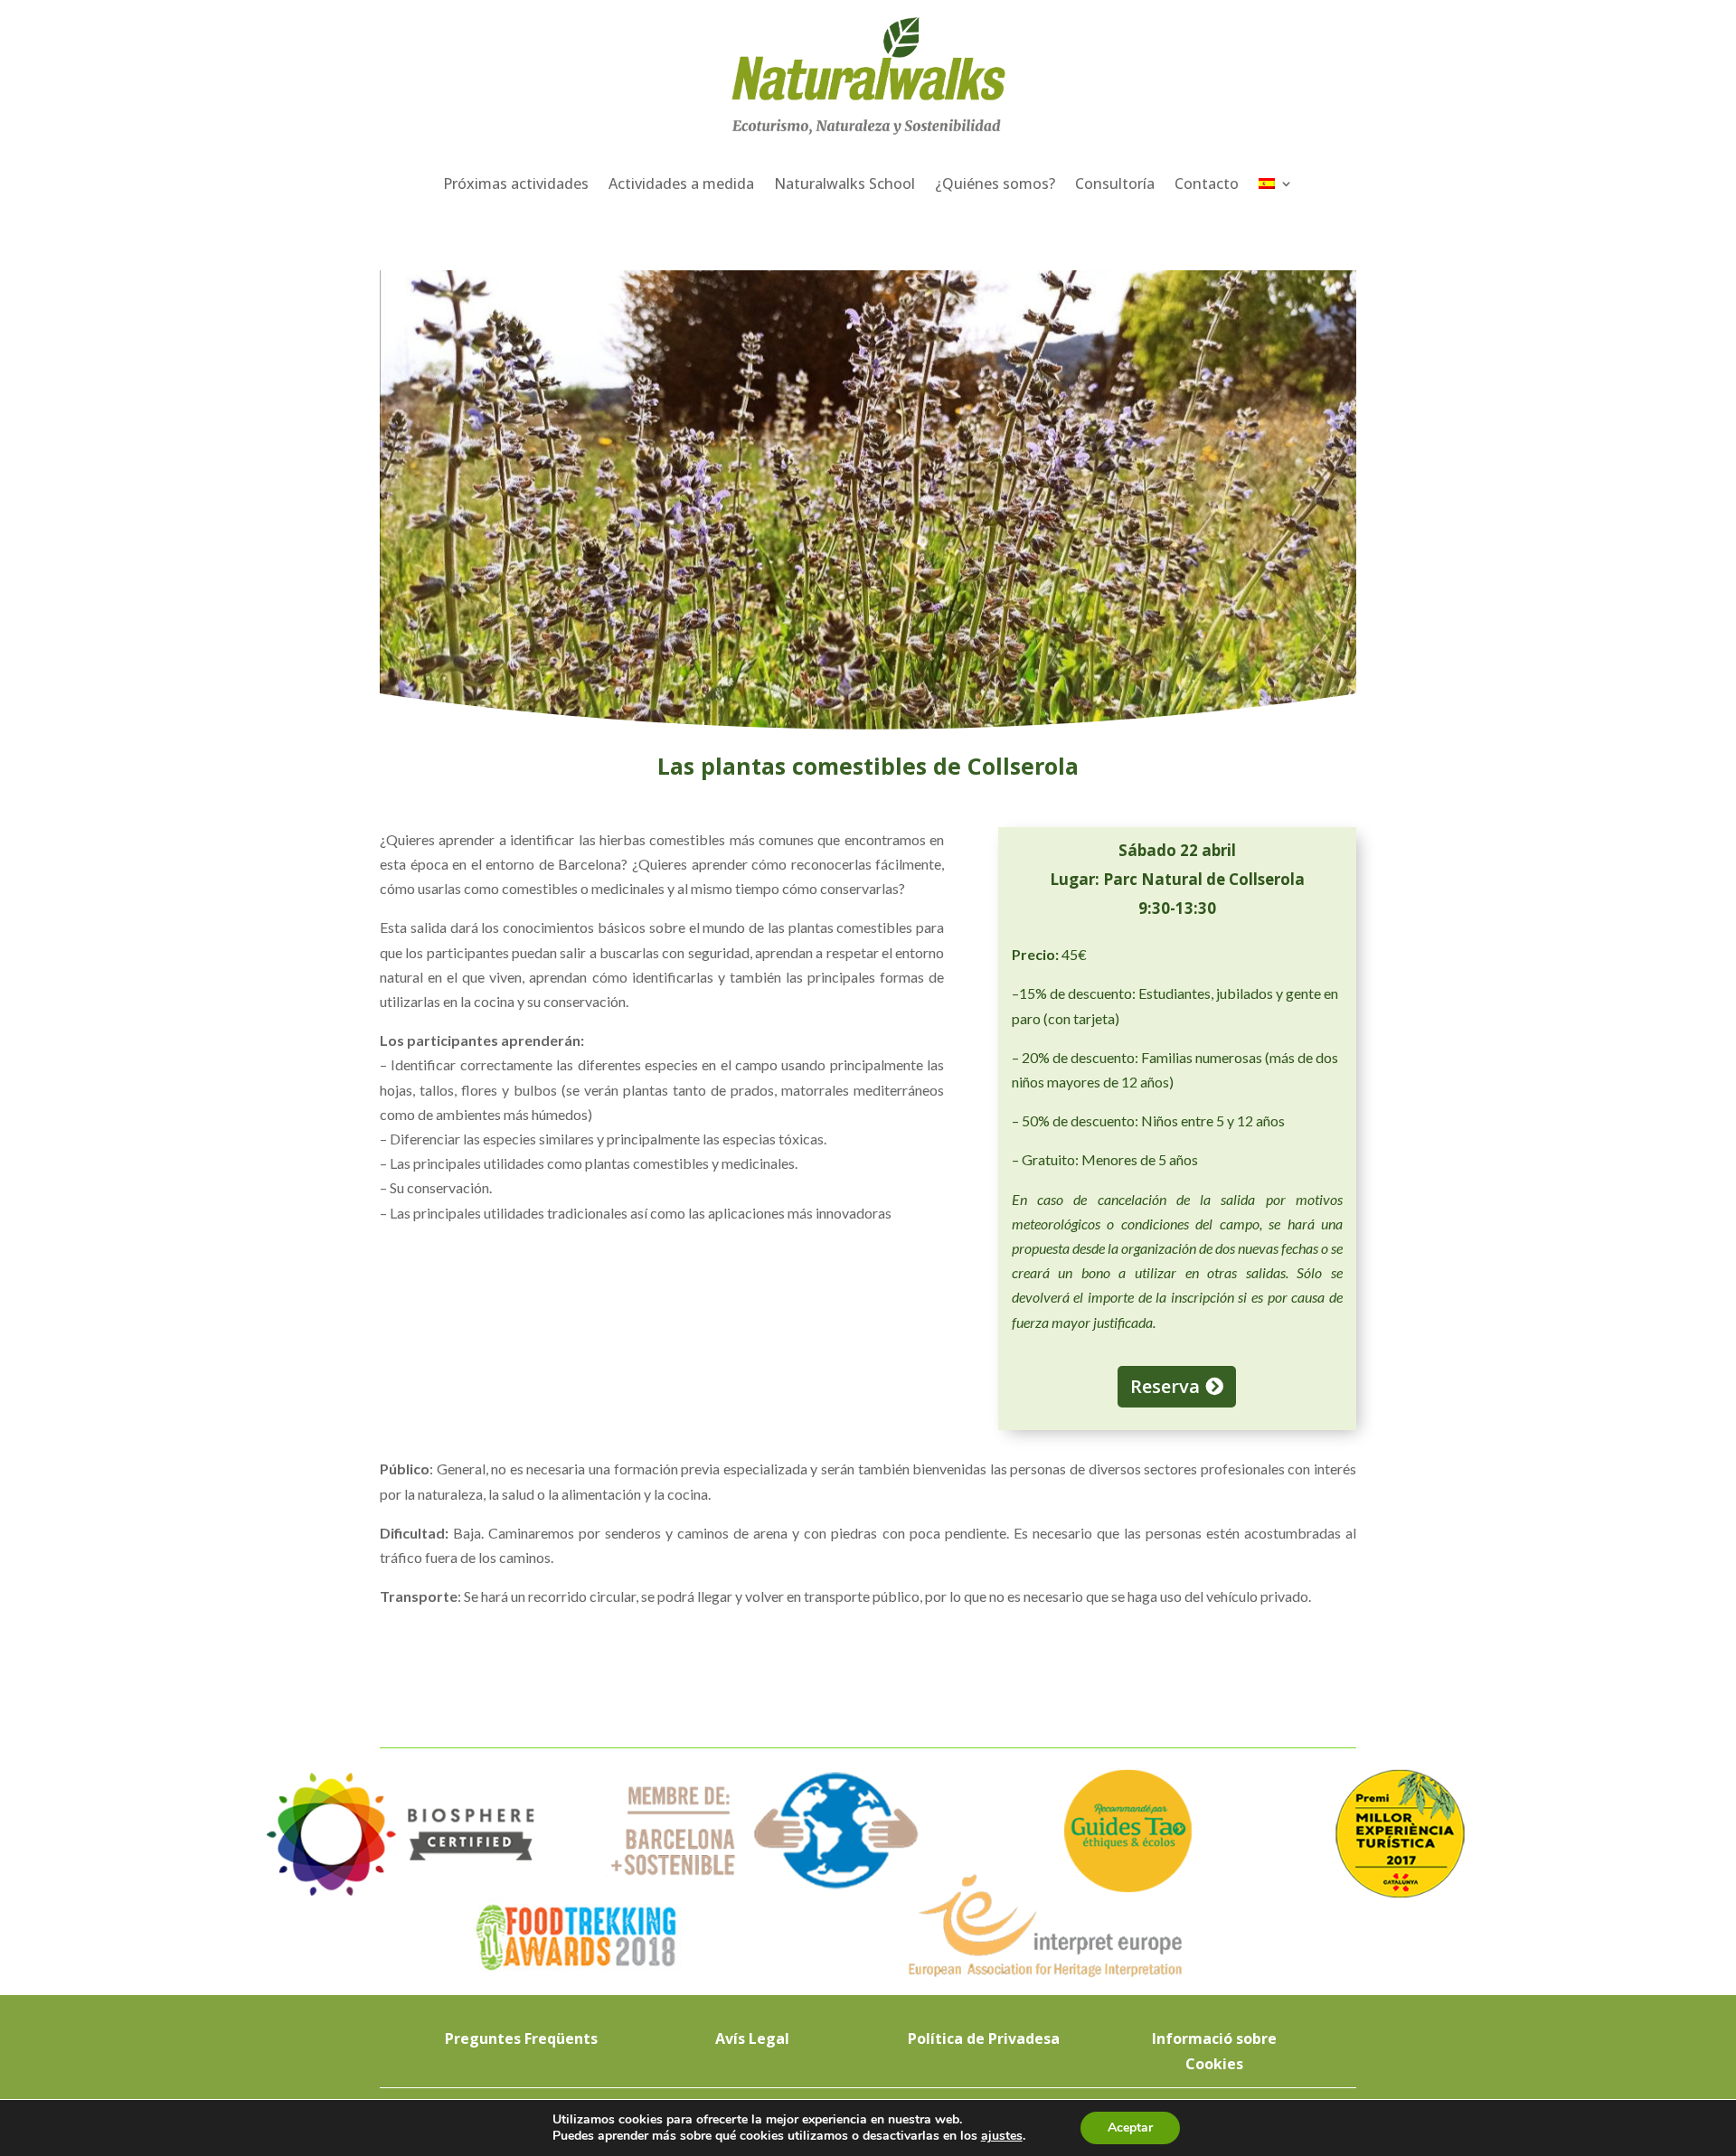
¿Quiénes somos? (995, 184)
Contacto (1207, 184)
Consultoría (1115, 184)
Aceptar (1130, 2128)
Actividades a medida (681, 184)
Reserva (1165, 1386)
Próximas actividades (516, 184)
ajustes (1002, 2136)
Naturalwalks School (844, 184)
